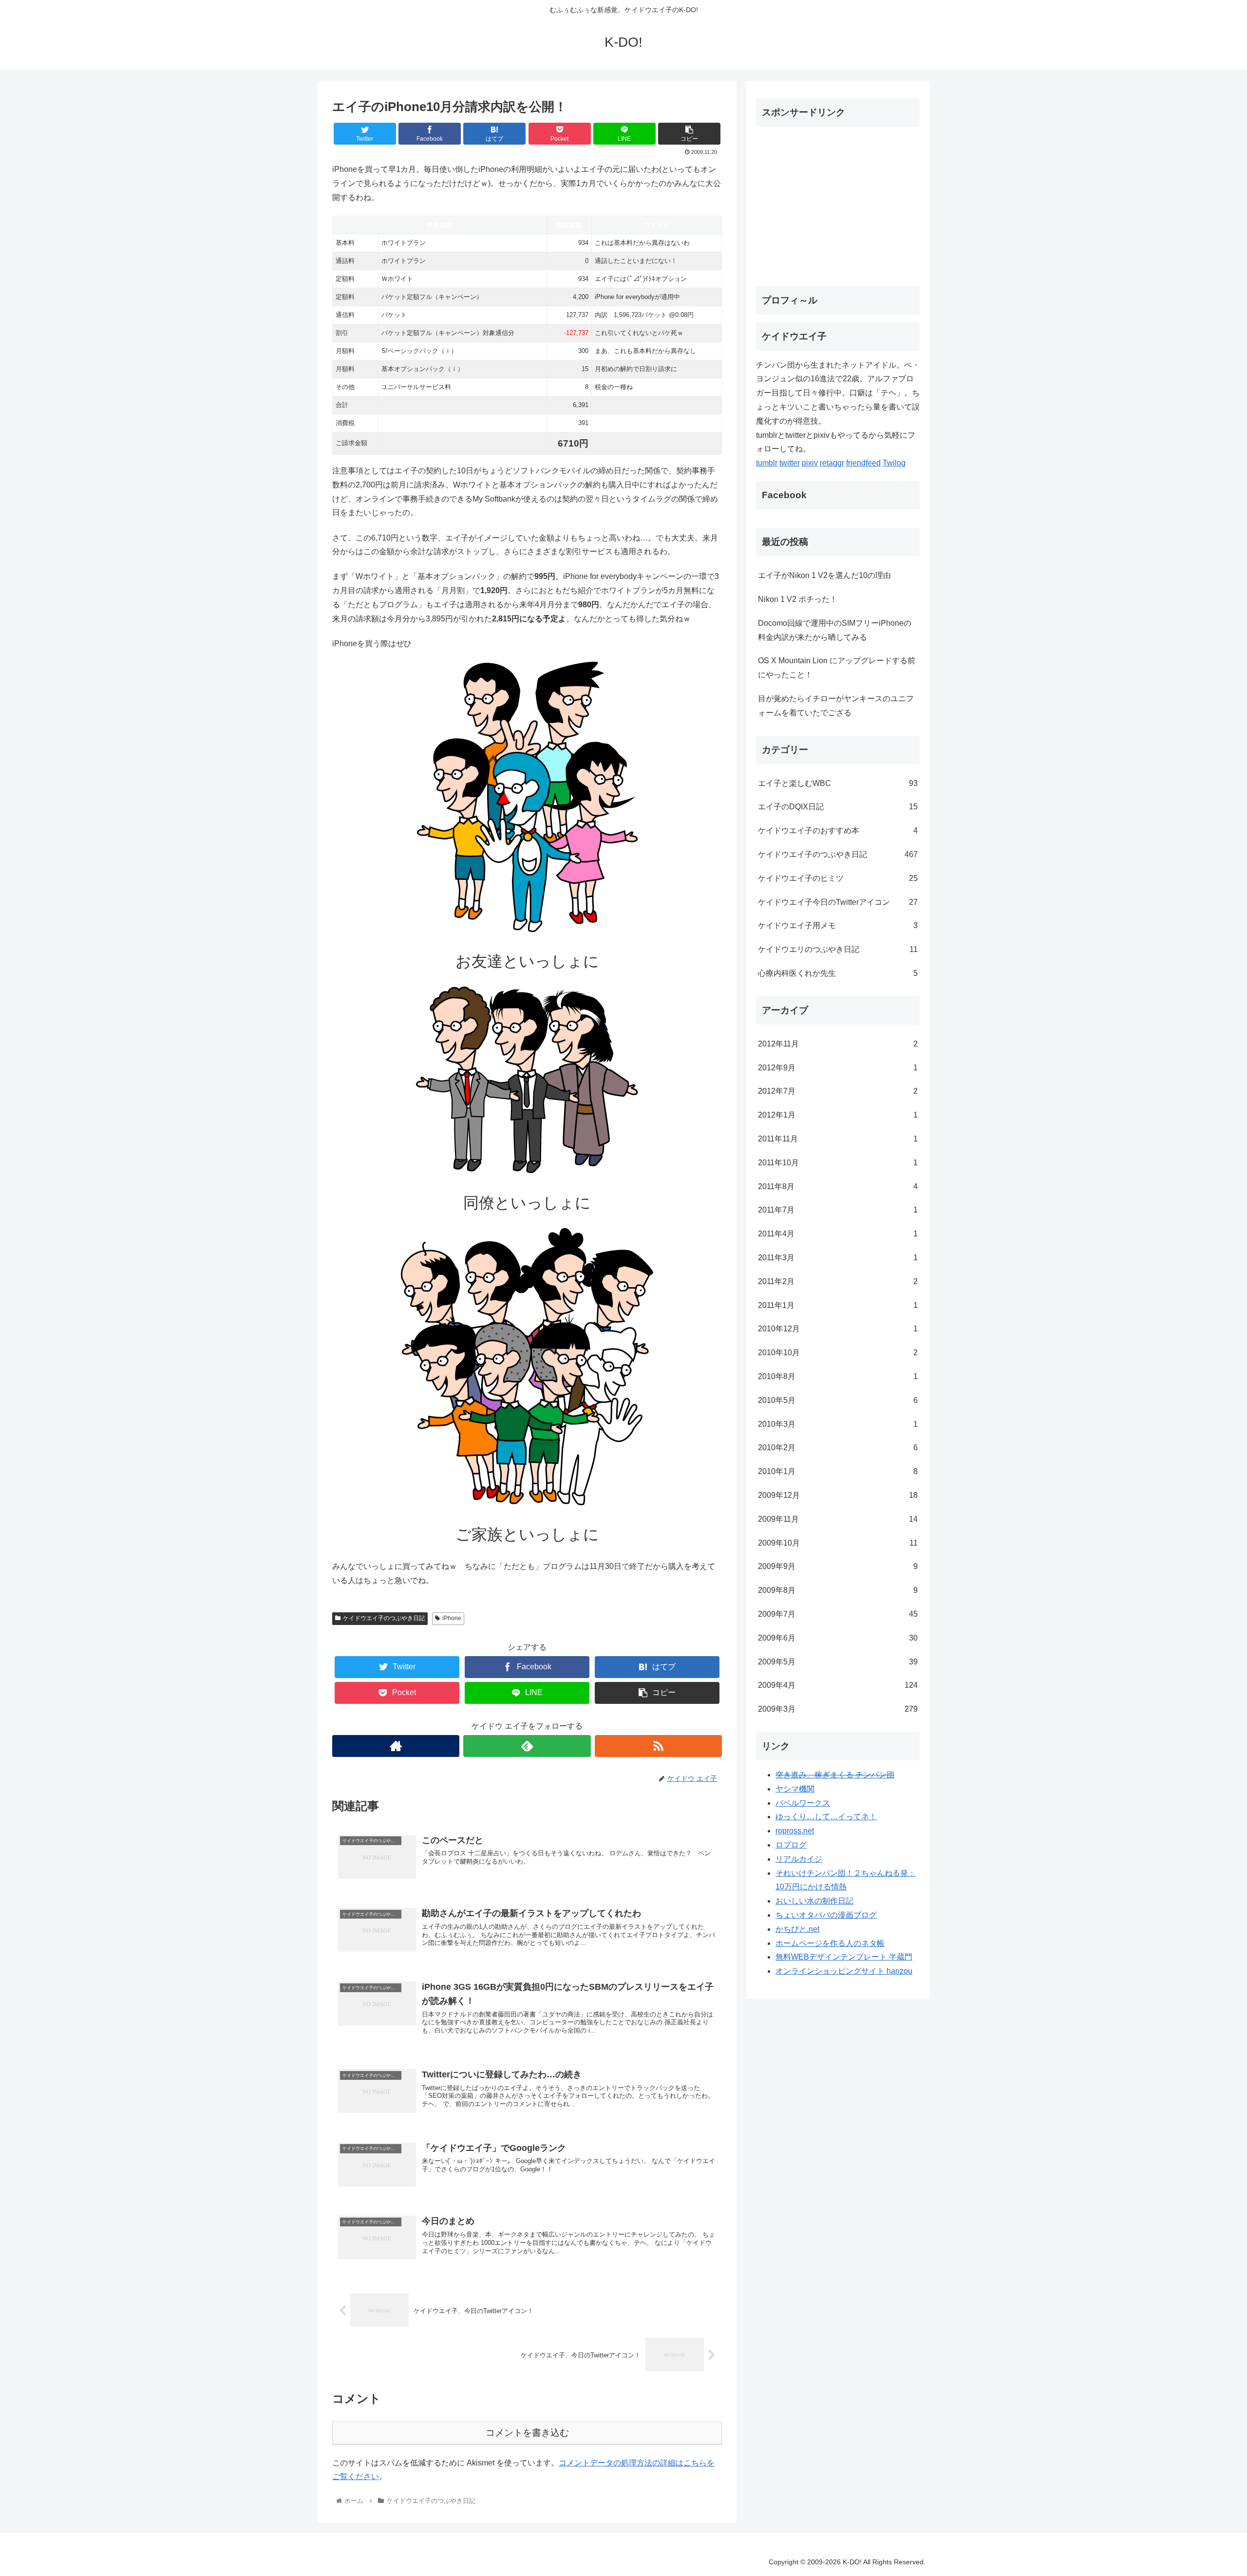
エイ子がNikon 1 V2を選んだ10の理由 (824, 575)
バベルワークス (803, 1803)
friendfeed (863, 463)
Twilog (894, 463)
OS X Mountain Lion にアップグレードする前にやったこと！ (837, 668)
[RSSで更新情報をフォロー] (658, 1746)
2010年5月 (838, 1400)
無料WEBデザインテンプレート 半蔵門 (844, 1957)
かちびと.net (797, 1929)
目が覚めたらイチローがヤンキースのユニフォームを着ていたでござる (836, 706)
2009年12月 (838, 1495)
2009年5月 (838, 1662)
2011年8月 (838, 1186)
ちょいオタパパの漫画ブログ (826, 1915)
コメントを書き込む (527, 2433)
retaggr (832, 463)
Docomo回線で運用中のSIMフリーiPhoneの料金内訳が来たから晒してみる (835, 630)
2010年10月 (838, 1353)
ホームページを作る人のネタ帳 (830, 1943)
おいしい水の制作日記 (814, 1901)
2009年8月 (838, 1590)
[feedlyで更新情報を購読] (527, 1746)
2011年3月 (838, 1258)
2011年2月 (838, 1281)
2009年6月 (838, 1638)
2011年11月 (838, 1139)
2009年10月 (838, 1543)
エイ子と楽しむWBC (838, 783)
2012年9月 (838, 1068)
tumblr (767, 463)
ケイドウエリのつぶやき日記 (838, 949)
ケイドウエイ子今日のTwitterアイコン (838, 902)
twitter (790, 463)
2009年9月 (838, 1566)
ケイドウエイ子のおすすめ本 (838, 831)
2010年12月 (838, 1329)
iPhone (452, 1618)
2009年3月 (838, 1709)
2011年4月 (838, 1234)
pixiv (810, 463)
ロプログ (791, 1845)
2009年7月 (838, 1614)
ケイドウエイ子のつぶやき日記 (384, 1618)
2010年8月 (838, 1376)
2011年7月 (838, 1210)
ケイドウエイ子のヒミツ (838, 878)
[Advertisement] (838, 203)
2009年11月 (838, 1519)
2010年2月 (838, 1447)
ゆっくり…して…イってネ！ (826, 1817)
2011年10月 (838, 1163)
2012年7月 (838, 1091)
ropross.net (795, 1831)
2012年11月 (838, 1044)
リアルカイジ (799, 1859)
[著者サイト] (396, 1746)
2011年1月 (838, 1305)
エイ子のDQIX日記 (838, 807)
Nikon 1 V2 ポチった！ (798, 599)
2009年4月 (838, 1685)
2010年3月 (838, 1424)
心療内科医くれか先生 (838, 973)
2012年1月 (838, 1115)
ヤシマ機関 (795, 1789)
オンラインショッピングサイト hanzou (844, 1971)
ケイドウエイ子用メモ (838, 925)
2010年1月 (838, 1471)
